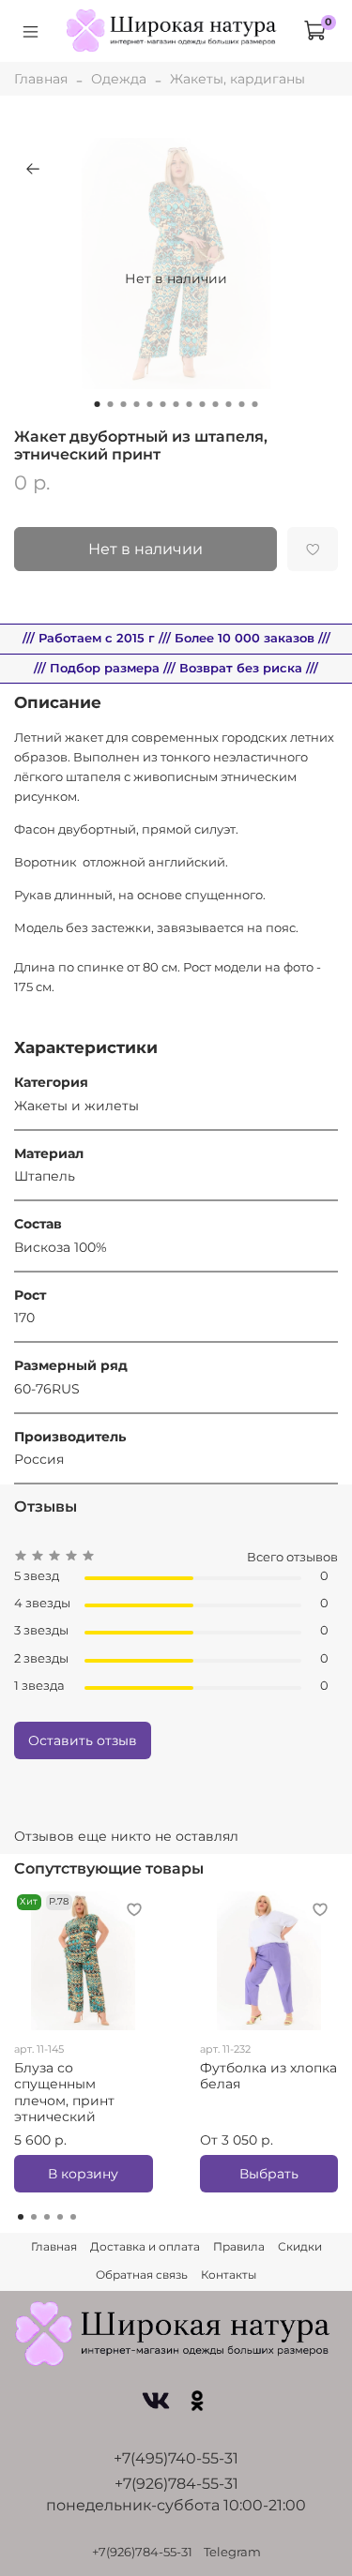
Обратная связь (142, 2275)
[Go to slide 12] (242, 404)
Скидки (300, 2246)
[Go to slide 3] (124, 404)
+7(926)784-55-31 (176, 2484)
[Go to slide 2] (111, 404)
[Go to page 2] (34, 2217)
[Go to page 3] (47, 2217)
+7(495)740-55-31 (176, 2458)
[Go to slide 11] (229, 404)
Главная (41, 79)
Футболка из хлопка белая (268, 2076)
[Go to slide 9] (203, 404)
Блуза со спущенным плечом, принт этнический (64, 2093)
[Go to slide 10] (216, 404)
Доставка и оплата (145, 2246)
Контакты (229, 2275)
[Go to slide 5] (150, 404)
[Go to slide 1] (98, 404)
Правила (239, 2246)
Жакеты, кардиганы (237, 79)
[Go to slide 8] (190, 404)
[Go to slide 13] (255, 404)
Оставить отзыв (83, 1740)
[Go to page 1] (21, 2217)
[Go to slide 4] (137, 404)
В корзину (83, 2174)
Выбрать (269, 2174)
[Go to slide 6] (163, 404)
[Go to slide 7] (176, 404)
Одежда (119, 79)
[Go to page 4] (60, 2217)
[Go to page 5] (73, 2217)
